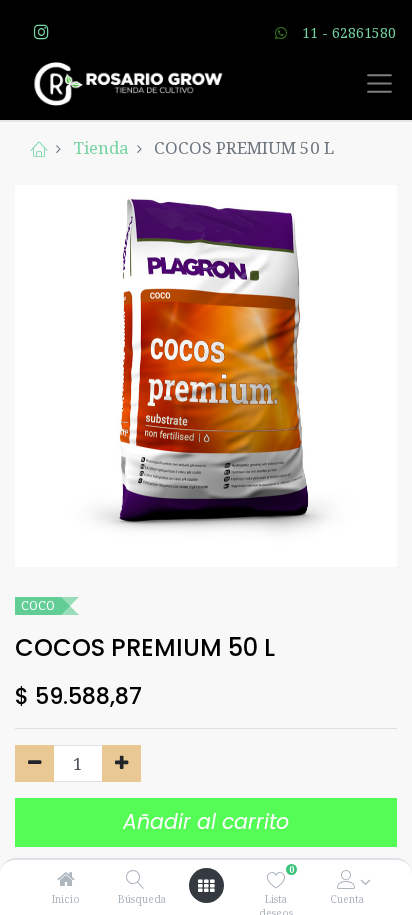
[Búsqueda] (135, 879)
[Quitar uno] (34, 764)
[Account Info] (346, 879)
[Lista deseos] (276, 879)
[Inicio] (66, 879)
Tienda (101, 147)
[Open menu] (206, 886)
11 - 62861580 (349, 32)
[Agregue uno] (121, 764)
